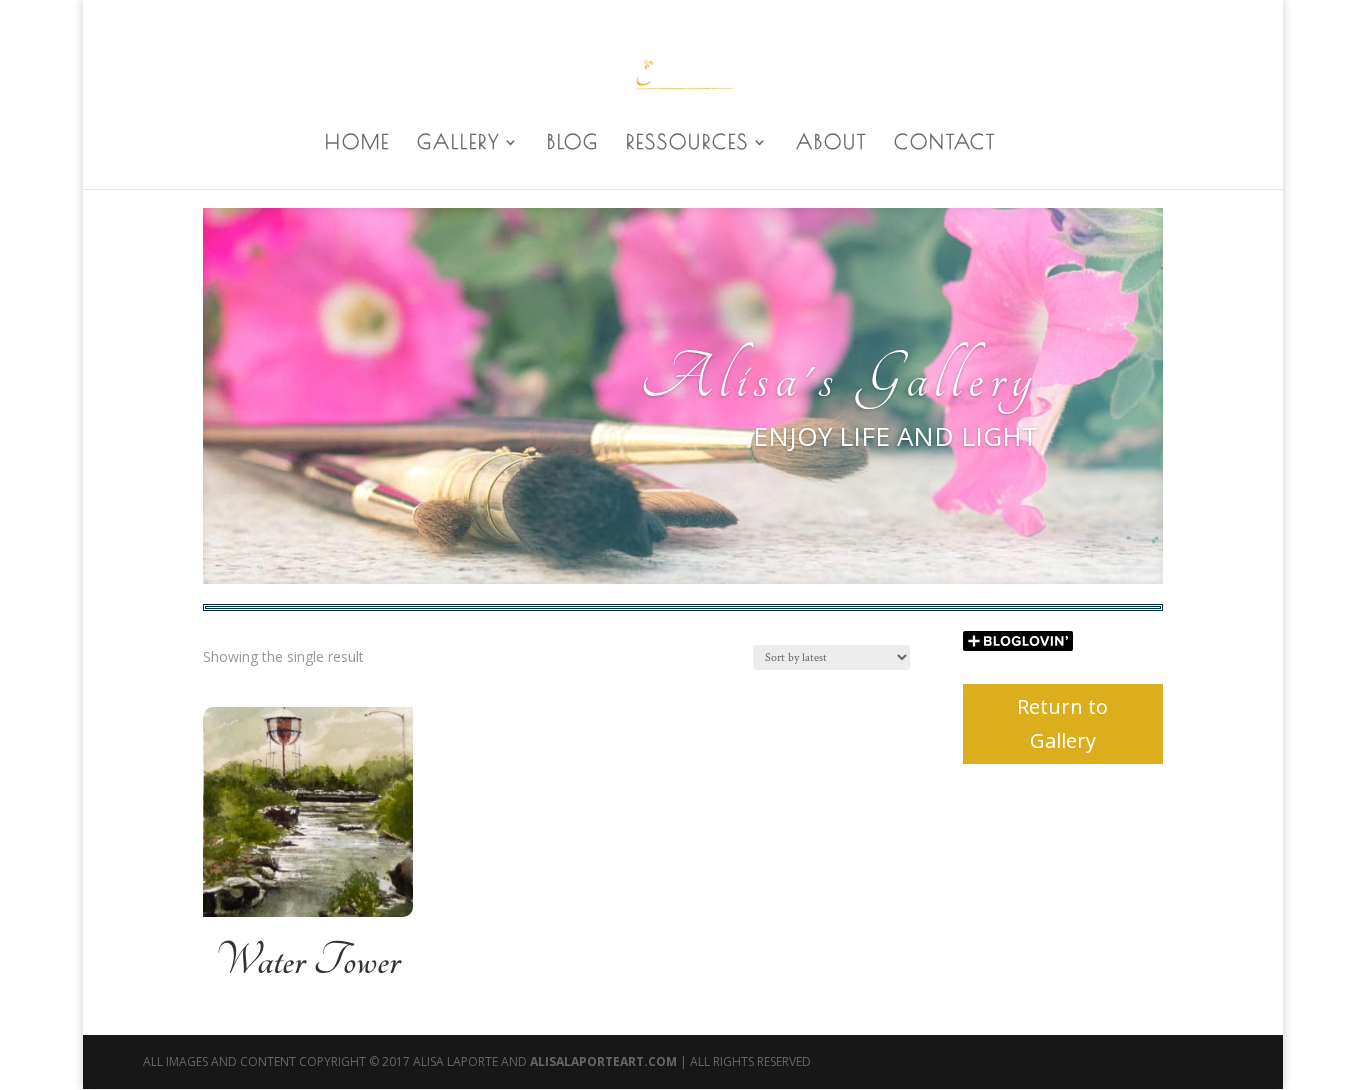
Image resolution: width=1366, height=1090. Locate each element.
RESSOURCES (687, 144)
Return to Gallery (1062, 723)
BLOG (573, 144)
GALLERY (458, 144)
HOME (357, 144)
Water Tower (307, 961)
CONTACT (945, 144)
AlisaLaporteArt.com (605, 1061)
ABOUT (831, 144)
